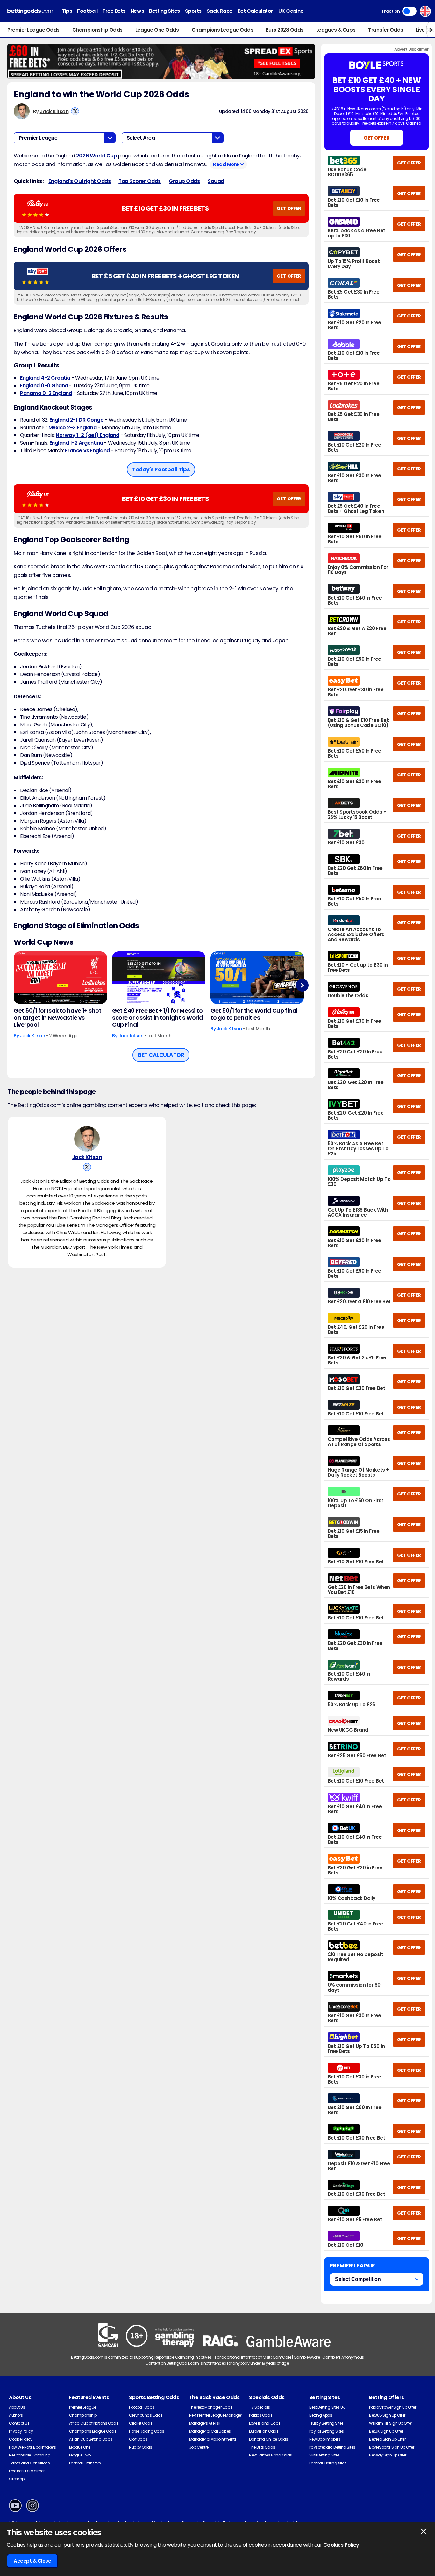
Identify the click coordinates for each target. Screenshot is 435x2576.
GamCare (282, 2357)
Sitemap (17, 2479)
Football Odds (142, 2407)
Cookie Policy (21, 2439)
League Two (80, 2455)
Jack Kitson (54, 111)
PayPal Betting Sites (326, 2431)
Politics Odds (261, 2415)
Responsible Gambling (30, 2455)
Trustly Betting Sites (326, 2423)
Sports (193, 11)
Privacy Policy (21, 2431)
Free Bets (114, 11)
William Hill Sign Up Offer (391, 2423)
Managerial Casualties (210, 2431)
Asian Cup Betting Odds (91, 2439)
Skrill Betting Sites (324, 2455)
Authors (16, 2415)
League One (80, 2447)
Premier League (83, 2407)
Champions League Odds (223, 30)
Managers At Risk (205, 2423)
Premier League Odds (33, 30)
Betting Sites (164, 11)
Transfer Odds (386, 30)
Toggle (409, 11)
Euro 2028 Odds (285, 30)
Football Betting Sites (328, 2463)
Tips (67, 11)
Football (87, 11)
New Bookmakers (325, 2439)
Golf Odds (138, 2439)
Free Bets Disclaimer (27, 2471)
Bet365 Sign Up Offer (387, 2415)
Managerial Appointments (213, 2439)
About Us (17, 2407)
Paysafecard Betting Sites (332, 2447)
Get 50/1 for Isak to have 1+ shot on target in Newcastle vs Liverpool (57, 1018)
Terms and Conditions (29, 2463)
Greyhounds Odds (146, 2415)
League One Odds (157, 30)
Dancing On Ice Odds (268, 2439)
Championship (83, 2415)
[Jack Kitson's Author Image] (87, 1139)
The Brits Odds (262, 2447)
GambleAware (307, 2357)
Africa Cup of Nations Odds (94, 2423)
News (137, 11)
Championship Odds (97, 30)
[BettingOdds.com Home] (30, 11)
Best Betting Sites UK (327, 2407)
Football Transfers (85, 2463)
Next (302, 985)
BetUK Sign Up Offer (386, 2431)
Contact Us (19, 2423)
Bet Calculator (255, 11)
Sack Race (220, 11)
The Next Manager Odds (211, 2407)
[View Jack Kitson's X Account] (75, 111)
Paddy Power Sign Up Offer (392, 2407)
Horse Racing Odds (147, 2431)
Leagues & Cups (336, 30)
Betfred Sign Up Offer (387, 2439)
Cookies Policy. (342, 2545)
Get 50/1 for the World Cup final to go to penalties (254, 1014)
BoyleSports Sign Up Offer (392, 2447)
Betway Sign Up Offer (388, 2455)
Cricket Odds (141, 2423)
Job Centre (199, 2447)
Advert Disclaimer (411, 49)
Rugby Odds (140, 2447)
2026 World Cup (96, 156)
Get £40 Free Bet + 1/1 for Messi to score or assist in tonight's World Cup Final (158, 1018)
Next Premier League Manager (216, 2415)
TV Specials (260, 2407)
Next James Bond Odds (270, 2455)
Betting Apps (321, 2415)
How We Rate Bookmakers (32, 2447)
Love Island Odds (265, 2423)
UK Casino (291, 11)
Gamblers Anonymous (343, 2357)
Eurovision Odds (264, 2431)
